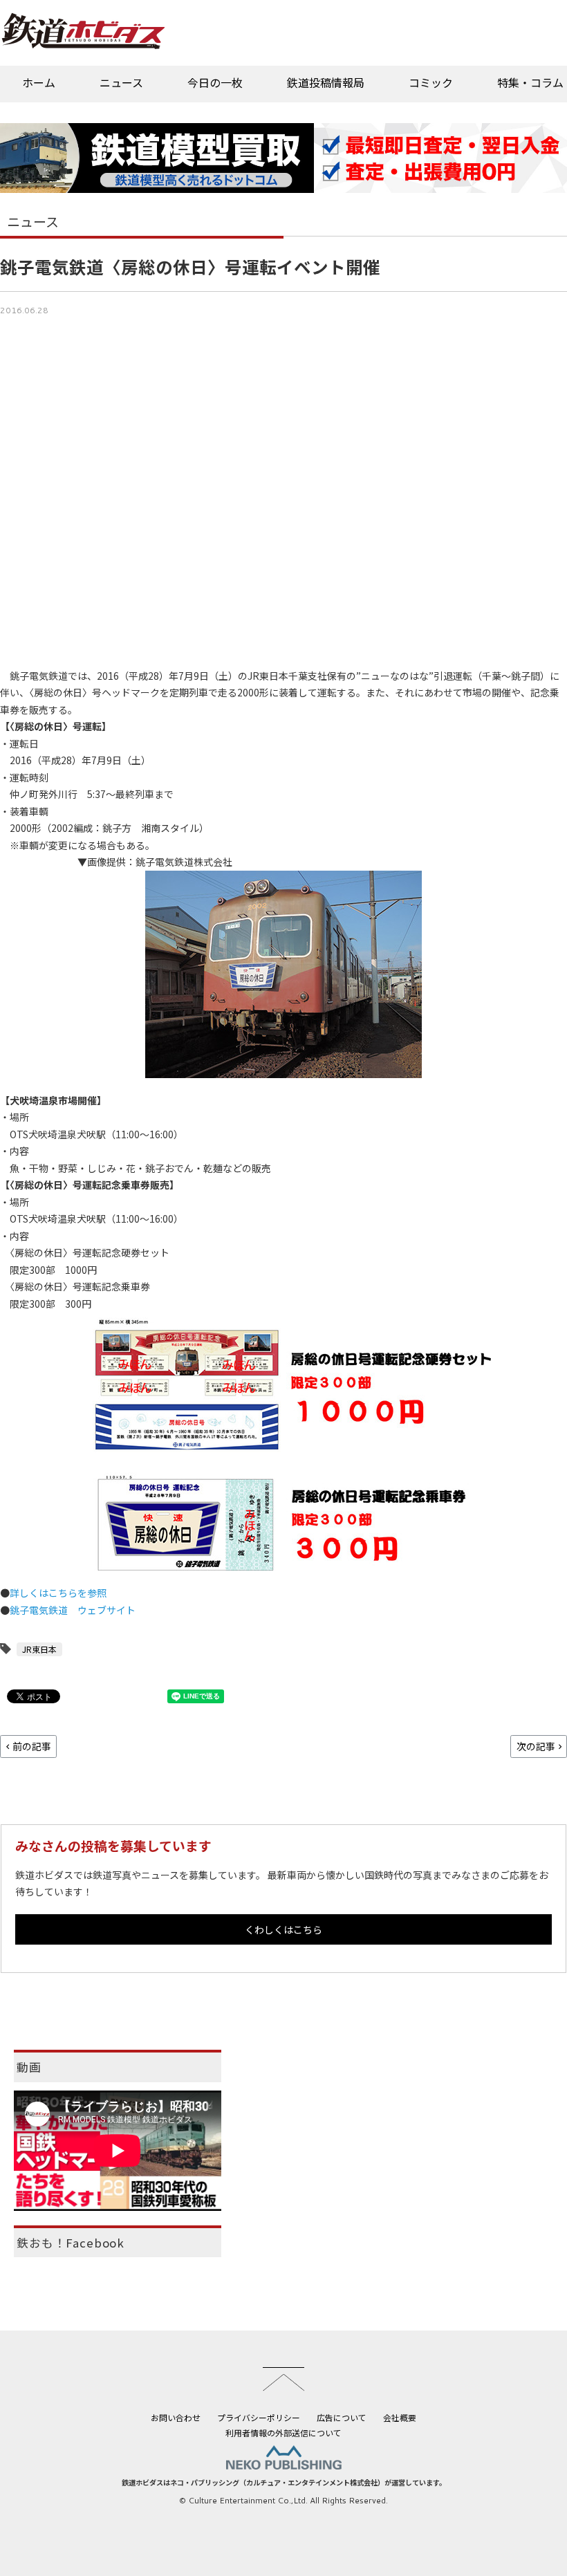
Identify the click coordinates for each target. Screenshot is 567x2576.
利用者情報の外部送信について (283, 2433)
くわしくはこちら (283, 1929)
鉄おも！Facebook (71, 2243)
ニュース (121, 82)
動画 (29, 2067)
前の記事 (32, 1746)
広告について (342, 2417)
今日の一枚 (215, 82)
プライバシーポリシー (259, 2417)
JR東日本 (39, 1649)
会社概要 (400, 2417)
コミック (431, 82)
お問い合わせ (176, 2417)
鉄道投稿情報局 (326, 82)
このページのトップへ (283, 2379)
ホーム (39, 82)
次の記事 (536, 1746)
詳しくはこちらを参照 (58, 1593)
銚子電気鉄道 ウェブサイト (73, 1610)
